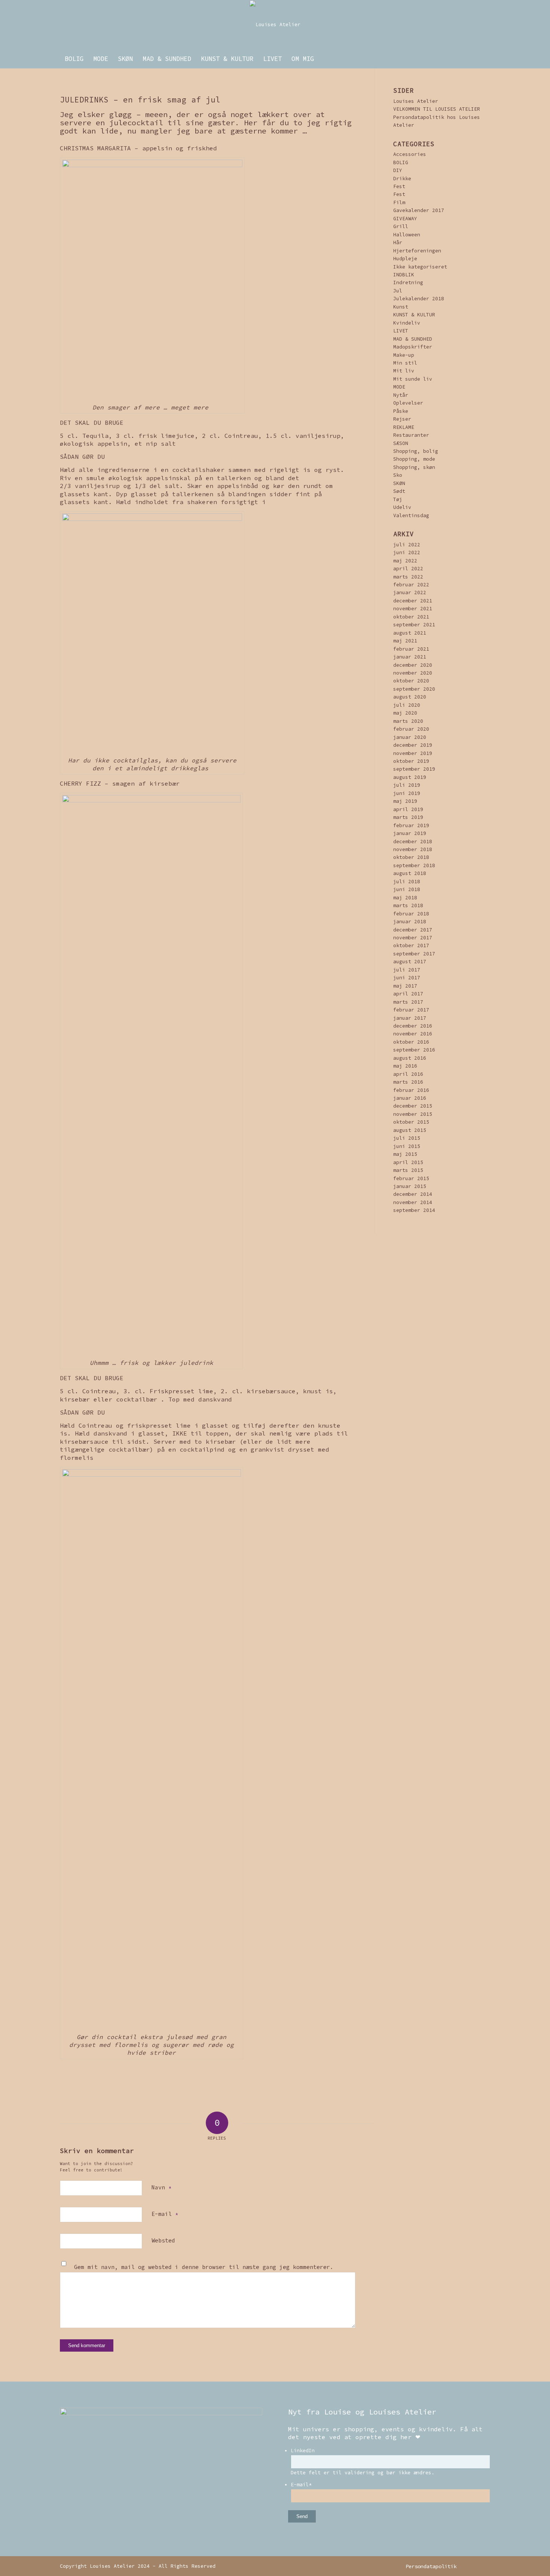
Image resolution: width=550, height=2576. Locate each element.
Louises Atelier (416, 101)
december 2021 (413, 601)
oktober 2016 (411, 1042)
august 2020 (410, 697)
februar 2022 (411, 585)
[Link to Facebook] (485, 2566)
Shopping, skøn (414, 467)
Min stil (405, 363)
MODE (399, 387)
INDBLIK (404, 275)
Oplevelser (408, 403)
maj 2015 (405, 1154)
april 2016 (408, 1074)
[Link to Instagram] (473, 2566)
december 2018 (413, 842)
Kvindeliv (407, 323)
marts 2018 (408, 905)
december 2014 (413, 1194)
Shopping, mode (414, 459)
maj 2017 (405, 986)
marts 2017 (408, 1002)
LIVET (401, 331)
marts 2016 (408, 1082)
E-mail (165, 2214)
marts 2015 (408, 1170)
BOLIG (401, 162)
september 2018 (414, 865)
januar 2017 (410, 1018)
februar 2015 (411, 1178)
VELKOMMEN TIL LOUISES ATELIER (437, 109)
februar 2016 (411, 1090)
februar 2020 (411, 729)
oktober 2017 (411, 945)
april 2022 (408, 569)
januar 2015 (410, 1186)
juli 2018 (407, 882)
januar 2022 (410, 592)
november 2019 (413, 753)
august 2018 (410, 873)
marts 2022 (408, 577)
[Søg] (485, 59)
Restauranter (411, 435)
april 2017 (408, 994)
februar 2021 (411, 649)
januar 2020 (410, 737)
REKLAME (404, 427)
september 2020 (414, 689)
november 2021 (413, 609)
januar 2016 (410, 1098)
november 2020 (413, 673)
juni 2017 (407, 978)
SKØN (399, 483)
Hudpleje (405, 259)
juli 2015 (407, 1138)
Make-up (404, 355)
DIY (398, 170)
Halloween (407, 235)
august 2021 (410, 633)
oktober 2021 (411, 617)
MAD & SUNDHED (413, 339)
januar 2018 (410, 922)
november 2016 (413, 1034)
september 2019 (414, 769)
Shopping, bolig (416, 451)
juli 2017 (407, 970)
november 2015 (413, 1114)
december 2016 (413, 1026)
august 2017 (410, 962)
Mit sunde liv (413, 379)
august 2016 (410, 1058)
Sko (398, 475)
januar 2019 (410, 833)
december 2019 (413, 745)
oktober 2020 (411, 681)
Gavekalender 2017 (419, 210)
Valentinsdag (411, 515)
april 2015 (408, 1162)
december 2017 (413, 930)
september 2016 (414, 1050)
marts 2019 (408, 817)
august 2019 (410, 777)
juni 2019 (407, 793)
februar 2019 (411, 825)
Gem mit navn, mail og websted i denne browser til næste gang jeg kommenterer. (204, 2267)
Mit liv (404, 371)
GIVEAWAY (405, 219)
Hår (398, 242)
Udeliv (402, 507)
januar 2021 (410, 657)
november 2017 (413, 938)
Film (399, 202)
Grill (401, 226)
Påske (401, 411)
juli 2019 (407, 785)
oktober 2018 (411, 857)
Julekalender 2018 (419, 299)
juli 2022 (407, 545)
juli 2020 (407, 705)
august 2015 (410, 1130)
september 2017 (414, 954)
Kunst (401, 307)
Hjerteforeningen (417, 251)
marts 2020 (408, 721)
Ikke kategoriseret (420, 267)
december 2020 (413, 665)
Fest (399, 186)
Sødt (399, 491)
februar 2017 (411, 1010)
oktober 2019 (411, 761)
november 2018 (413, 849)
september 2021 (414, 625)
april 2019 (408, 809)
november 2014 (413, 1202)
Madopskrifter (413, 347)
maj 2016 (405, 1066)
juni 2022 (407, 552)
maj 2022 (405, 561)
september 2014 (414, 1210)
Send (302, 2516)
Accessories (410, 154)
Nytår (401, 395)
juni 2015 (407, 1146)
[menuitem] (74, 59)
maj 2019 (405, 801)
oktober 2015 (411, 1122)
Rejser (402, 419)
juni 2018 (407, 889)
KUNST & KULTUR (414, 315)
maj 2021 (405, 641)
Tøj (398, 499)
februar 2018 (411, 914)
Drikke (402, 179)
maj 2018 (405, 898)
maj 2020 (405, 713)
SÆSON (401, 443)
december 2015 (413, 1106)
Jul (398, 291)
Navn (161, 2187)
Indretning (408, 283)
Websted (163, 2240)
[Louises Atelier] (275, 25)
